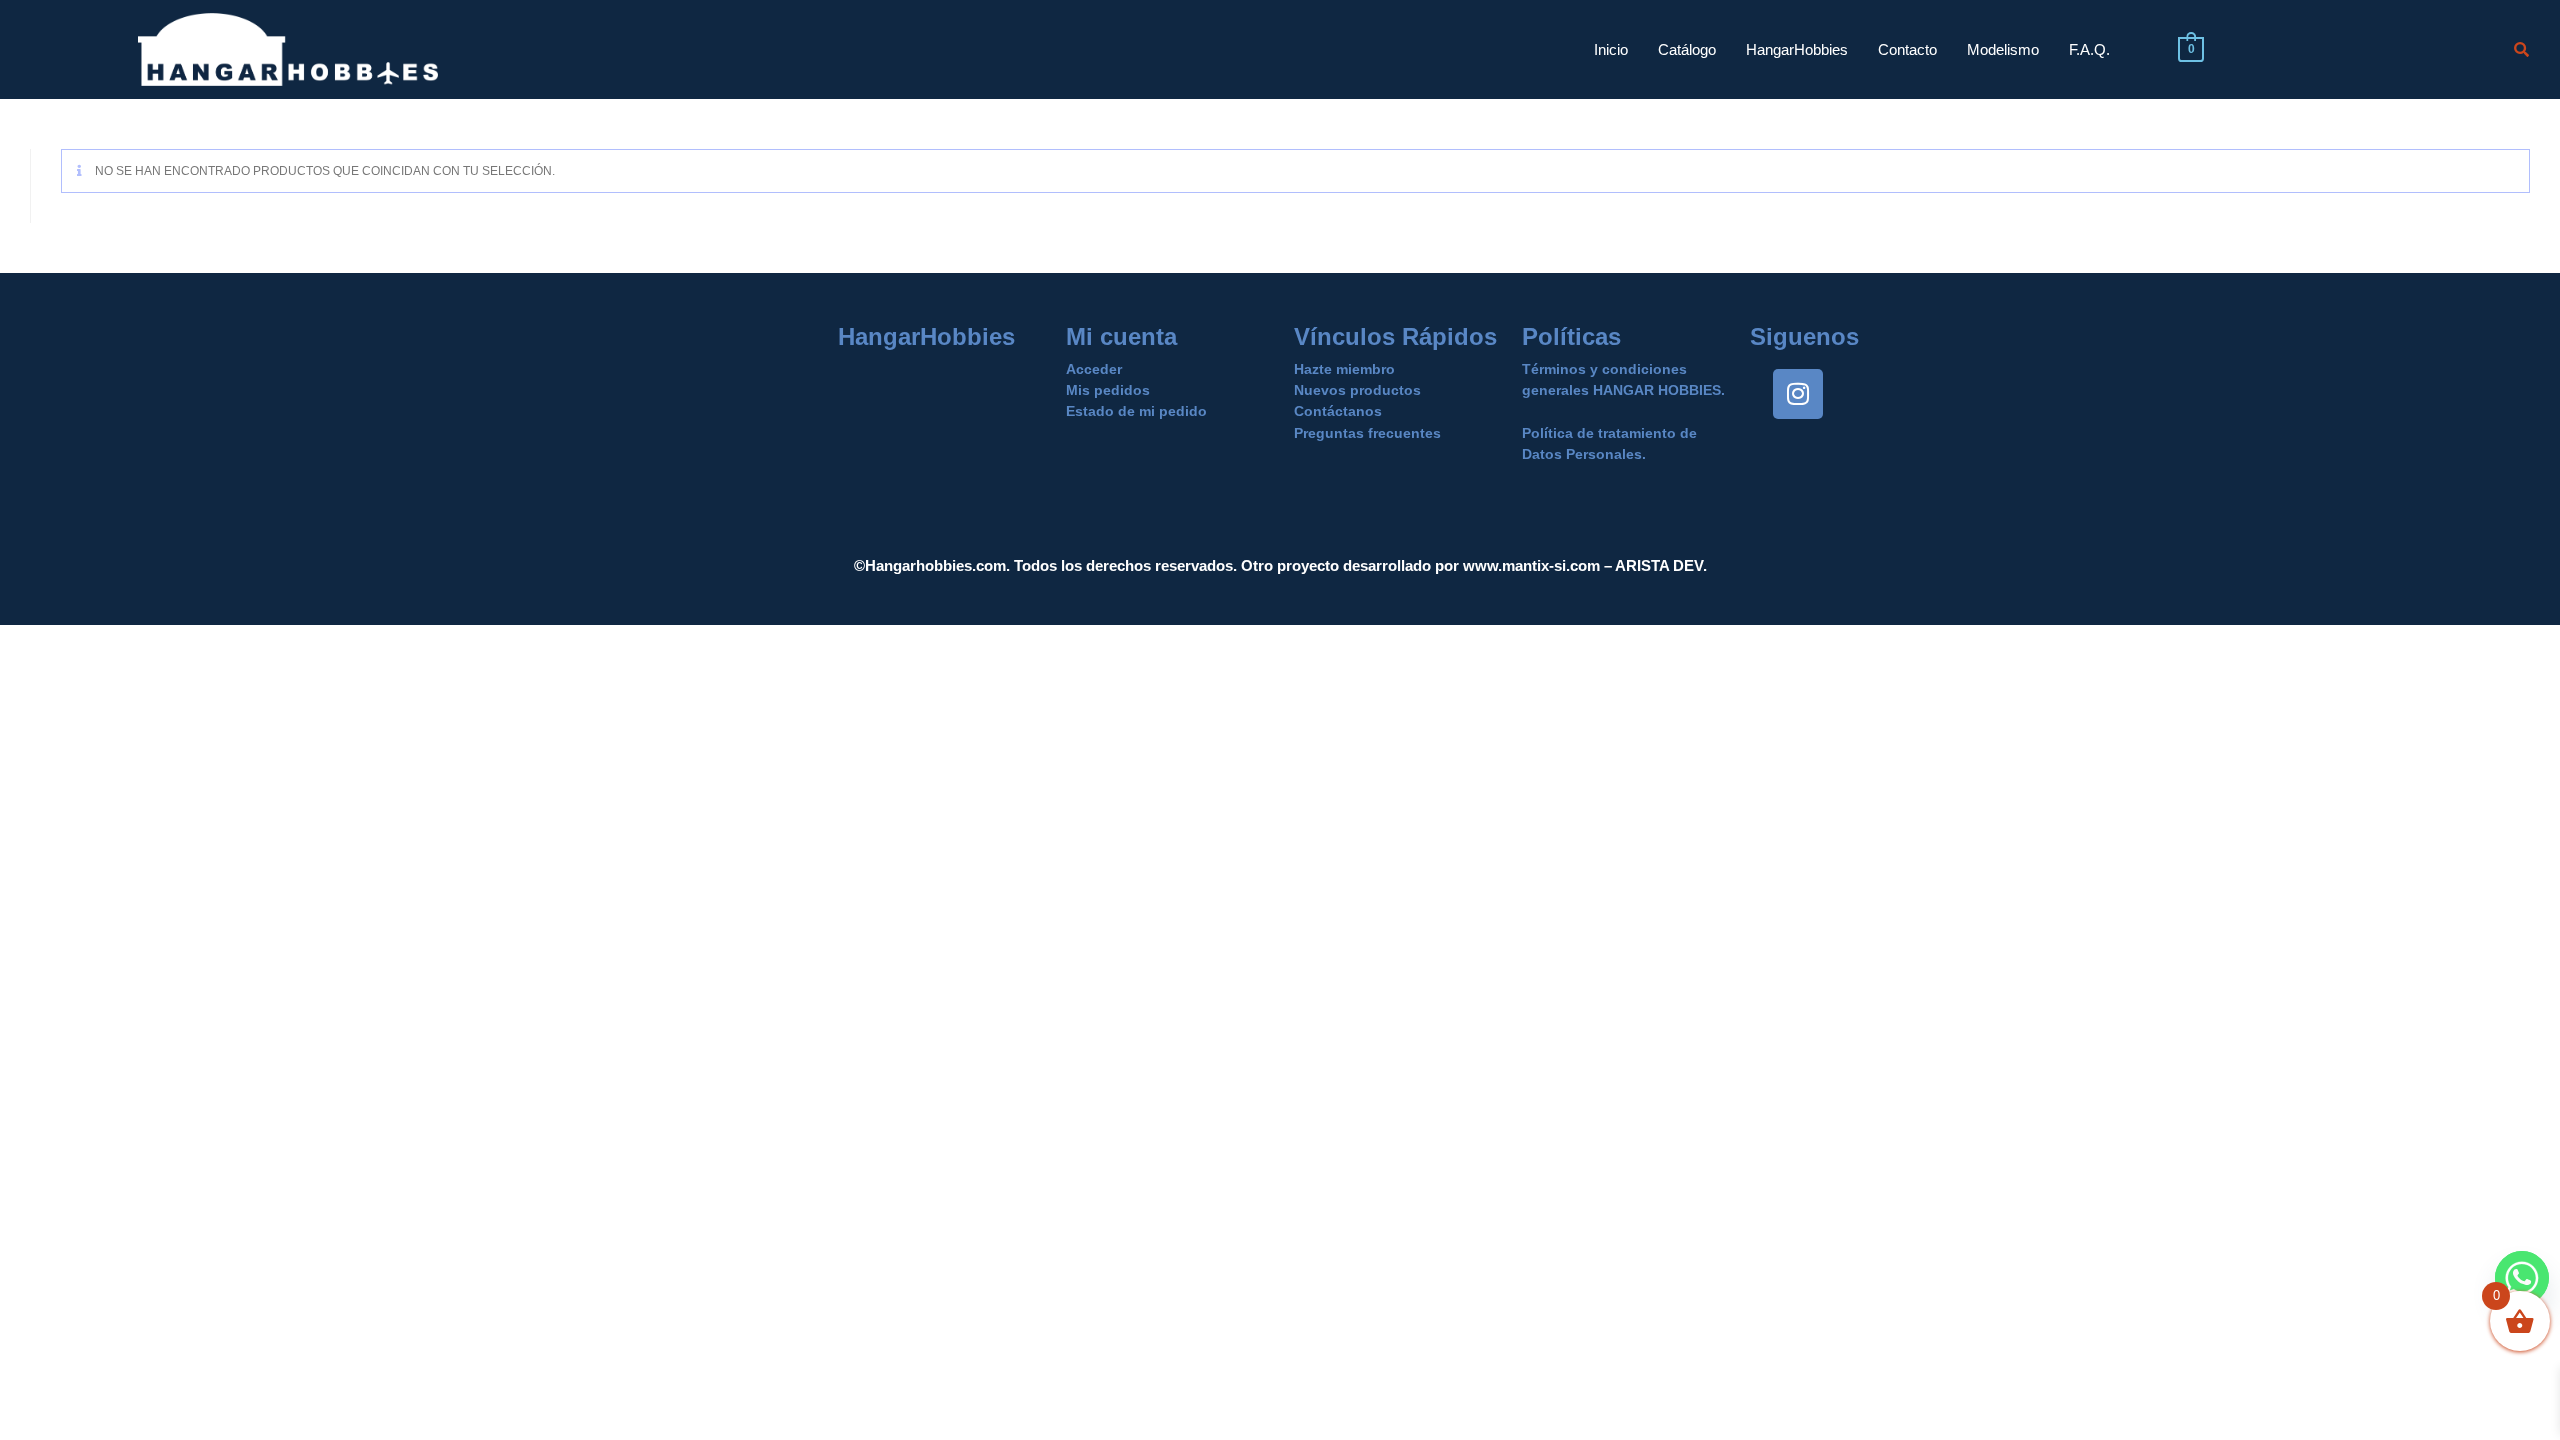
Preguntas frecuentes (1367, 433)
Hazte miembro (1344, 369)
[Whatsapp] (2522, 1278)
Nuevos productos (1357, 390)
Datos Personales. (1584, 454)
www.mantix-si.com (1531, 565)
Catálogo (1687, 49)
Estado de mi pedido (1136, 411)
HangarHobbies (1797, 49)
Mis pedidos (1108, 390)
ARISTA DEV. (1659, 565)
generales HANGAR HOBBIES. (1623, 390)
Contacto (1907, 49)
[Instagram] (1798, 394)
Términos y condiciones (1604, 369)
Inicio (1611, 49)
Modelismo (2003, 49)
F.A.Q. (2089, 49)
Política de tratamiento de (1609, 433)
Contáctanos (1338, 411)
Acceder (1094, 369)
